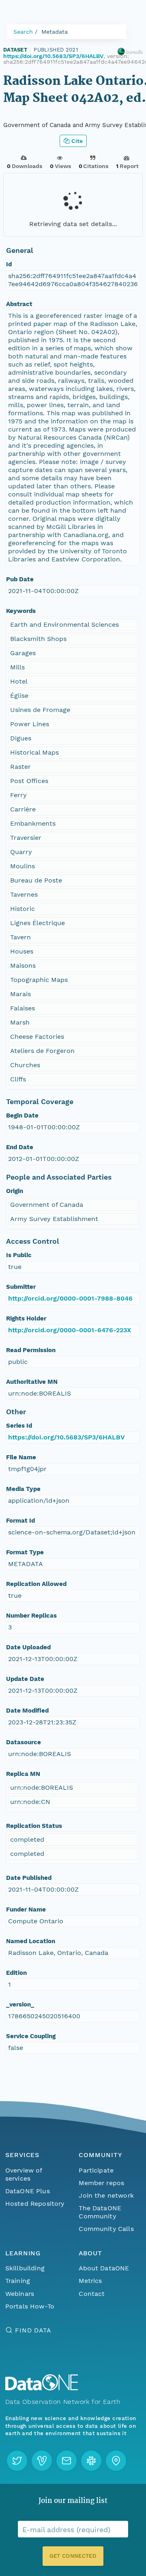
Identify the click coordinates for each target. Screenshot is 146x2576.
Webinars (20, 2294)
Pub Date (20, 579)
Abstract (19, 304)
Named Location (31, 1941)
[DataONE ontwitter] (17, 2461)
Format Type (25, 1552)
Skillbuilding (25, 2268)
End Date (20, 1147)
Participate (96, 2170)
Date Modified (27, 1711)
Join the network (106, 2195)
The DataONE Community (100, 2212)
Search (23, 32)
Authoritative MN (32, 1382)
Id (9, 264)
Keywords (21, 611)
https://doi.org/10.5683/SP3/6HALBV (53, 56)
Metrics (90, 2281)
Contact (92, 2294)
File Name (21, 1457)
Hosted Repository (35, 2204)
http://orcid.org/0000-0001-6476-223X (70, 1330)
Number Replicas (31, 1616)
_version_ (20, 2004)
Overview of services (24, 2174)
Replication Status (34, 1826)
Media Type (23, 1489)
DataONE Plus (28, 2191)
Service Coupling (31, 2036)
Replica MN (23, 1774)
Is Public (19, 1255)
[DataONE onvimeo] (42, 2461)
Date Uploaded (28, 1647)
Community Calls (106, 2229)
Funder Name (26, 1909)
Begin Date (22, 1115)
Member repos (101, 2183)
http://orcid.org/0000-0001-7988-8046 (70, 1298)
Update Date (25, 1679)
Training (18, 2281)
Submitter (21, 1287)
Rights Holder (26, 1318)
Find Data (33, 2330)
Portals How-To (30, 2306)
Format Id (20, 1521)
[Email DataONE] (67, 2461)
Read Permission (31, 1350)
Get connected (73, 2556)
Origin (15, 1191)
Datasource (24, 1742)
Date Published (29, 1878)
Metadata (55, 32)
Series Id (19, 1426)
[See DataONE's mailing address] (116, 2461)
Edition (16, 1973)
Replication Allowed (36, 1584)
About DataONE (104, 2268)
